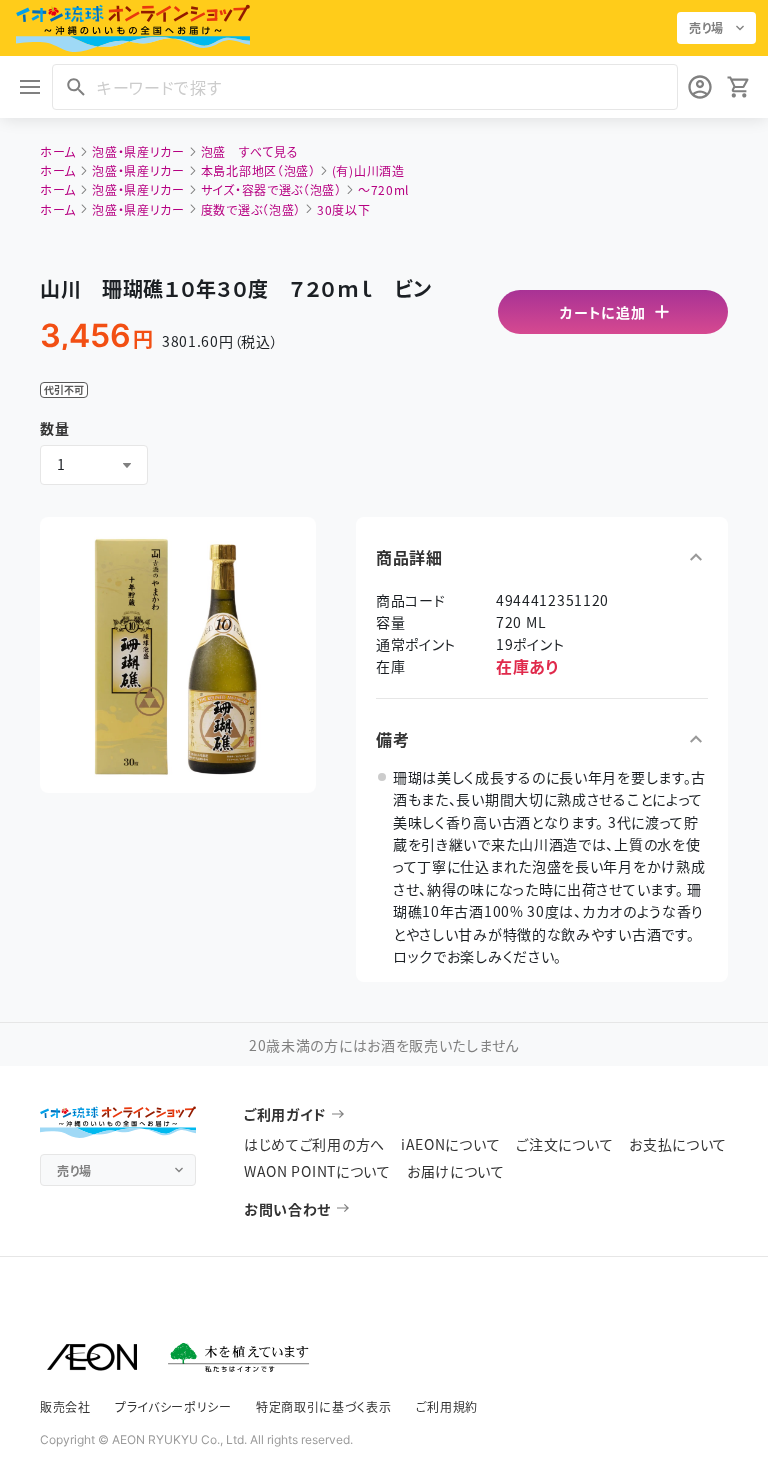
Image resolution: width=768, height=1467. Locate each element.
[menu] (30, 87)
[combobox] (94, 465)
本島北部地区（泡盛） (258, 170)
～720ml (383, 189)
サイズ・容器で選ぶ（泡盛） (271, 189)
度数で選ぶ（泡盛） (251, 209)
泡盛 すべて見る (250, 151)
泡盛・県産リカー (138, 151)
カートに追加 (602, 312)
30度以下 (344, 209)
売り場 (706, 27)
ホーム (58, 151)
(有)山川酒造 (368, 170)
